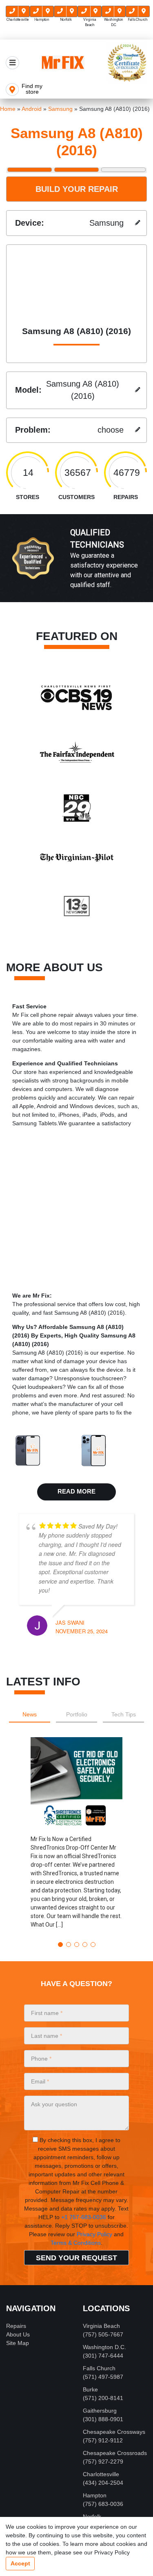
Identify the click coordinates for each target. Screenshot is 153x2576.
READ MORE (76, 1491)
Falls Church (99, 2368)
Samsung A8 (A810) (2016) (67, 390)
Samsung (69, 223)
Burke (90, 2389)
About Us (18, 2334)
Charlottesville (101, 2474)
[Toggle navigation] (12, 63)
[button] (76, 1836)
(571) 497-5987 (103, 2377)
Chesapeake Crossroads (115, 2453)
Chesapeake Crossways (114, 2432)
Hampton (95, 2495)
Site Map (18, 2343)
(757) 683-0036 (103, 2504)
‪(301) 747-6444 (103, 2356)
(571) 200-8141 (103, 2398)
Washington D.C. (104, 2347)
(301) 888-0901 (103, 2419)
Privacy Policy (94, 2234)
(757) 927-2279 (103, 2462)
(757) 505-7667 (103, 2334)
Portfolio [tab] (77, 1714)
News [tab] (30, 1714)
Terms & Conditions (76, 2243)
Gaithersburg (100, 2411)
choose (69, 430)
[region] (76, 567)
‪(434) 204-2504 (103, 2483)
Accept (20, 2563)
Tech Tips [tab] (124, 1714)
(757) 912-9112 (103, 2440)
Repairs (16, 2326)
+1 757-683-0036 (84, 2217)
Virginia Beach (101, 2326)
